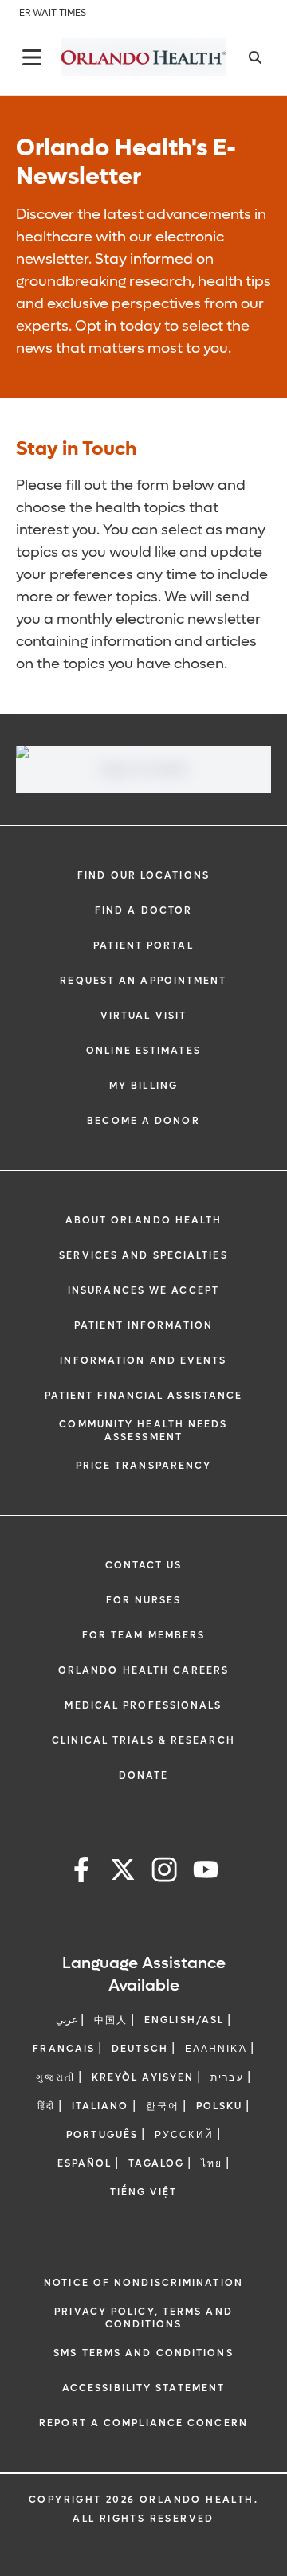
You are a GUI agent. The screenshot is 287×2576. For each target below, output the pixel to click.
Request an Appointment (143, 981)
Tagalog (156, 2163)
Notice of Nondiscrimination (143, 2283)
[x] (123, 1872)
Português (102, 2135)
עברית (227, 2077)
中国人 (111, 2020)
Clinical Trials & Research (143, 1740)
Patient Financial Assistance (144, 1396)
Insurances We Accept (143, 1290)
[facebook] (81, 1872)
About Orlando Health (144, 1220)
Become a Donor (143, 1121)
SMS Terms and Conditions (143, 2353)
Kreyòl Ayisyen (143, 2077)
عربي (67, 2020)
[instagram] (164, 1872)
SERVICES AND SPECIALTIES (143, 1255)
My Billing (143, 1086)
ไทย (212, 2163)
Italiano (100, 2106)
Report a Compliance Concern (143, 2423)
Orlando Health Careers (143, 1670)
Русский (184, 2135)
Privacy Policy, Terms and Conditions (143, 2318)
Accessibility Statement (143, 2388)
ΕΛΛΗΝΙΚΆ (216, 2049)
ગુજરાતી (55, 2077)
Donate (144, 1775)
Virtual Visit (143, 1016)
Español (85, 2163)
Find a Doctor (143, 910)
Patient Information (143, 1325)
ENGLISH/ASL (184, 2020)
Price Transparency (144, 1466)
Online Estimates (143, 1051)
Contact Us (144, 1565)
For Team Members (144, 1635)
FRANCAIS (64, 2049)
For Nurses (144, 1600)
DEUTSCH (140, 2049)
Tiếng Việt (144, 2192)
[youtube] (206, 1872)
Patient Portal (143, 945)
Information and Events (143, 1360)
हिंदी (46, 2106)
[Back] (32, 57)
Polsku (220, 2106)
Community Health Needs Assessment (143, 1431)
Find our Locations (143, 875)
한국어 (163, 2106)
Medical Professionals (143, 1705)
